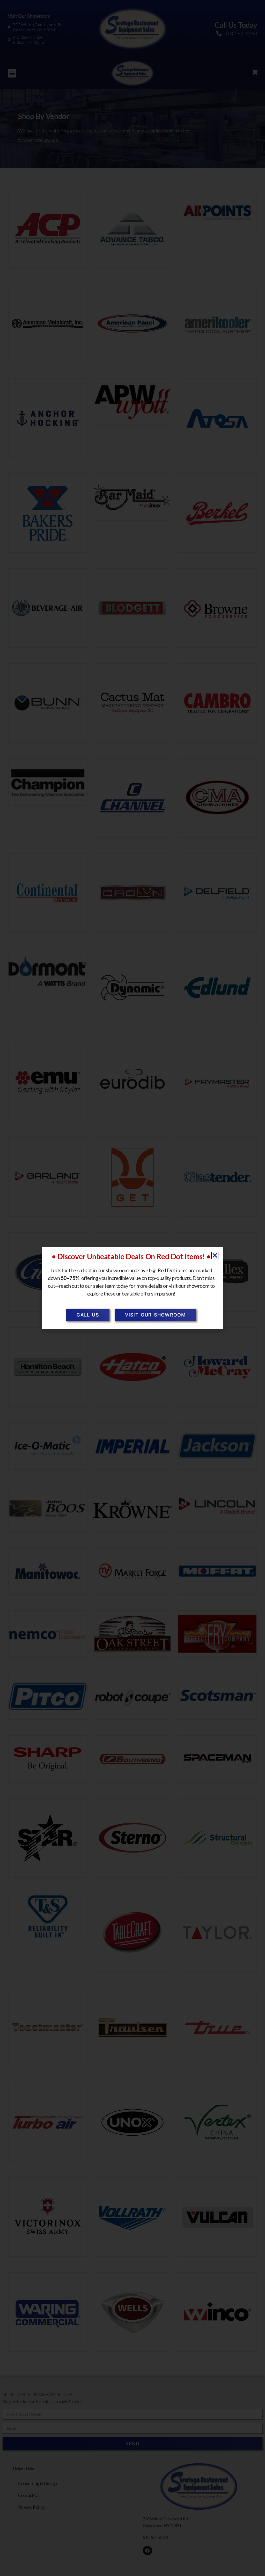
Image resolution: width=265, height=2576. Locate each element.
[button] (215, 1255)
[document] (132, 1288)
